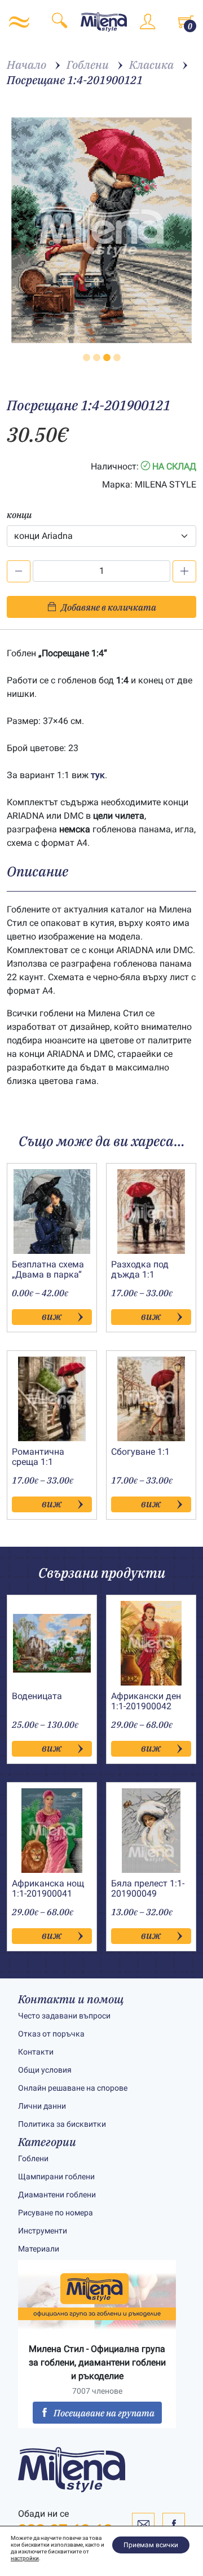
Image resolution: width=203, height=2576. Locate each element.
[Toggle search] (59, 22)
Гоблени (33, 2158)
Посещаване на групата (104, 2413)
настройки (25, 2558)
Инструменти (43, 2231)
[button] (87, 357)
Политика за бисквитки (62, 2124)
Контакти (36, 2052)
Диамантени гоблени (57, 2195)
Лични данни (42, 2106)
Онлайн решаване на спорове (73, 2088)
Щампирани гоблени (56, 2176)
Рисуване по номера (56, 2213)
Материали (39, 2249)
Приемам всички (151, 2545)
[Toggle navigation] (19, 22)
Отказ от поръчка (51, 2034)
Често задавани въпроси (64, 2016)
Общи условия (45, 2070)
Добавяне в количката (109, 607)
